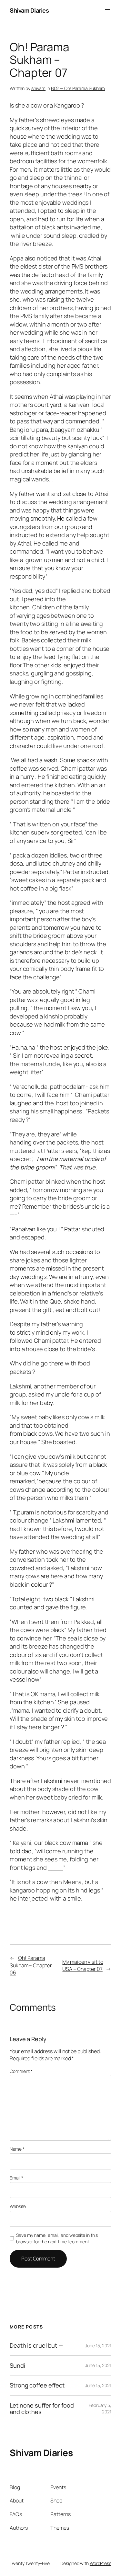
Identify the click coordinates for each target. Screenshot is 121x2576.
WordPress (101, 2563)
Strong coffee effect (37, 2385)
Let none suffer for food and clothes (42, 2409)
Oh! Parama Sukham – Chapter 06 (31, 1965)
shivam (38, 88)
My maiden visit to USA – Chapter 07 (83, 1966)
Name (17, 2149)
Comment (21, 2071)
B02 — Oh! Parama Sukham (78, 88)
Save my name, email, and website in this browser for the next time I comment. (57, 2238)
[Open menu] (107, 11)
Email (16, 2178)
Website (18, 2206)
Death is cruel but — (36, 2345)
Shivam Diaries (29, 10)
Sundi (17, 2365)
